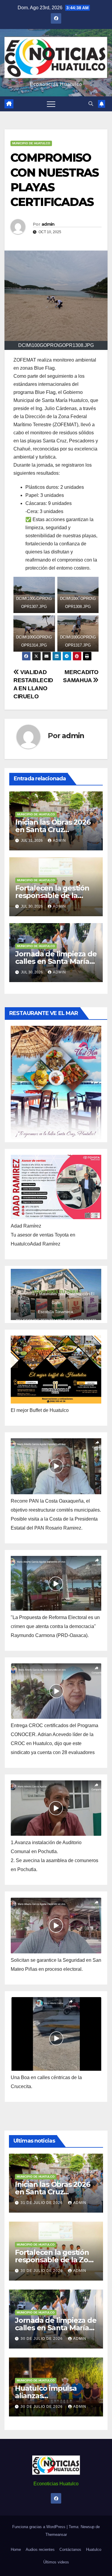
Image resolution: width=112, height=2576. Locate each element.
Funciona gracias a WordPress (39, 2527)
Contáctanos (70, 2550)
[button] (91, 104)
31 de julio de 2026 (42, 2203)
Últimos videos (56, 2562)
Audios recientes (40, 2550)
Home (16, 2550)
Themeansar (56, 2535)
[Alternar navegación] (51, 104)
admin (48, 224)
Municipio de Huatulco (31, 143)
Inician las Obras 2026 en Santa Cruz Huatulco (53, 830)
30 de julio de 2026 (42, 2271)
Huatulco (94, 2550)
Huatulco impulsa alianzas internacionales (46, 2396)
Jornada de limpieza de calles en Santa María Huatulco (56, 961)
